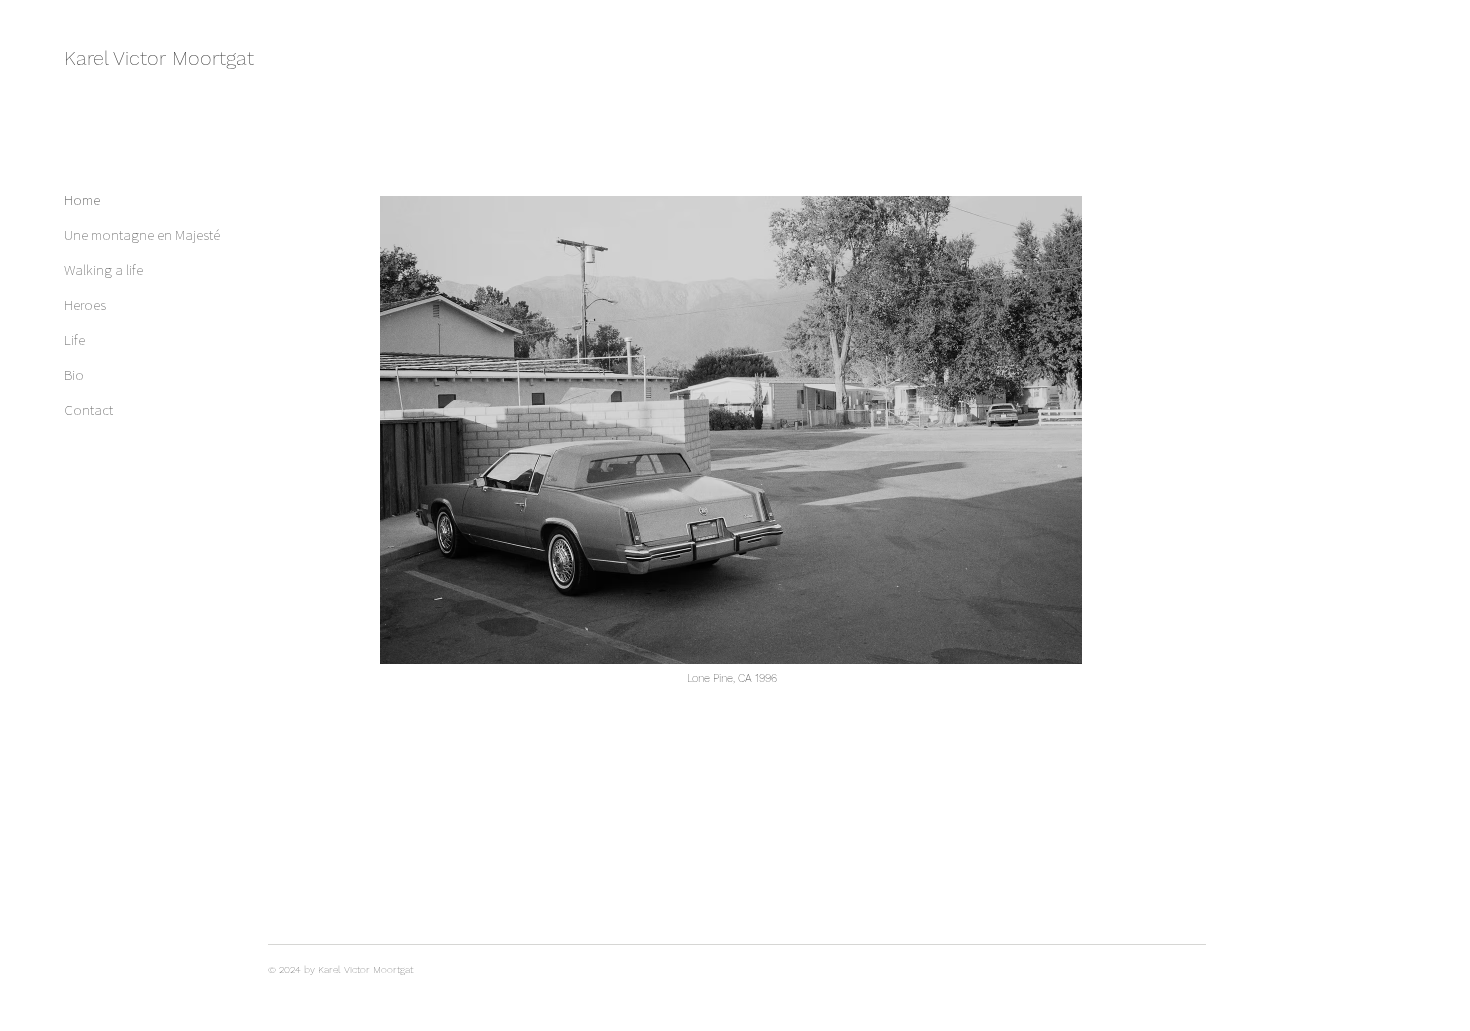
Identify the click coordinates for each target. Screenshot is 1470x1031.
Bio (74, 374)
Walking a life (103, 269)
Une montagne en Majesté (134, 234)
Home (82, 199)
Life (74, 339)
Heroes (85, 304)
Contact (88, 409)
